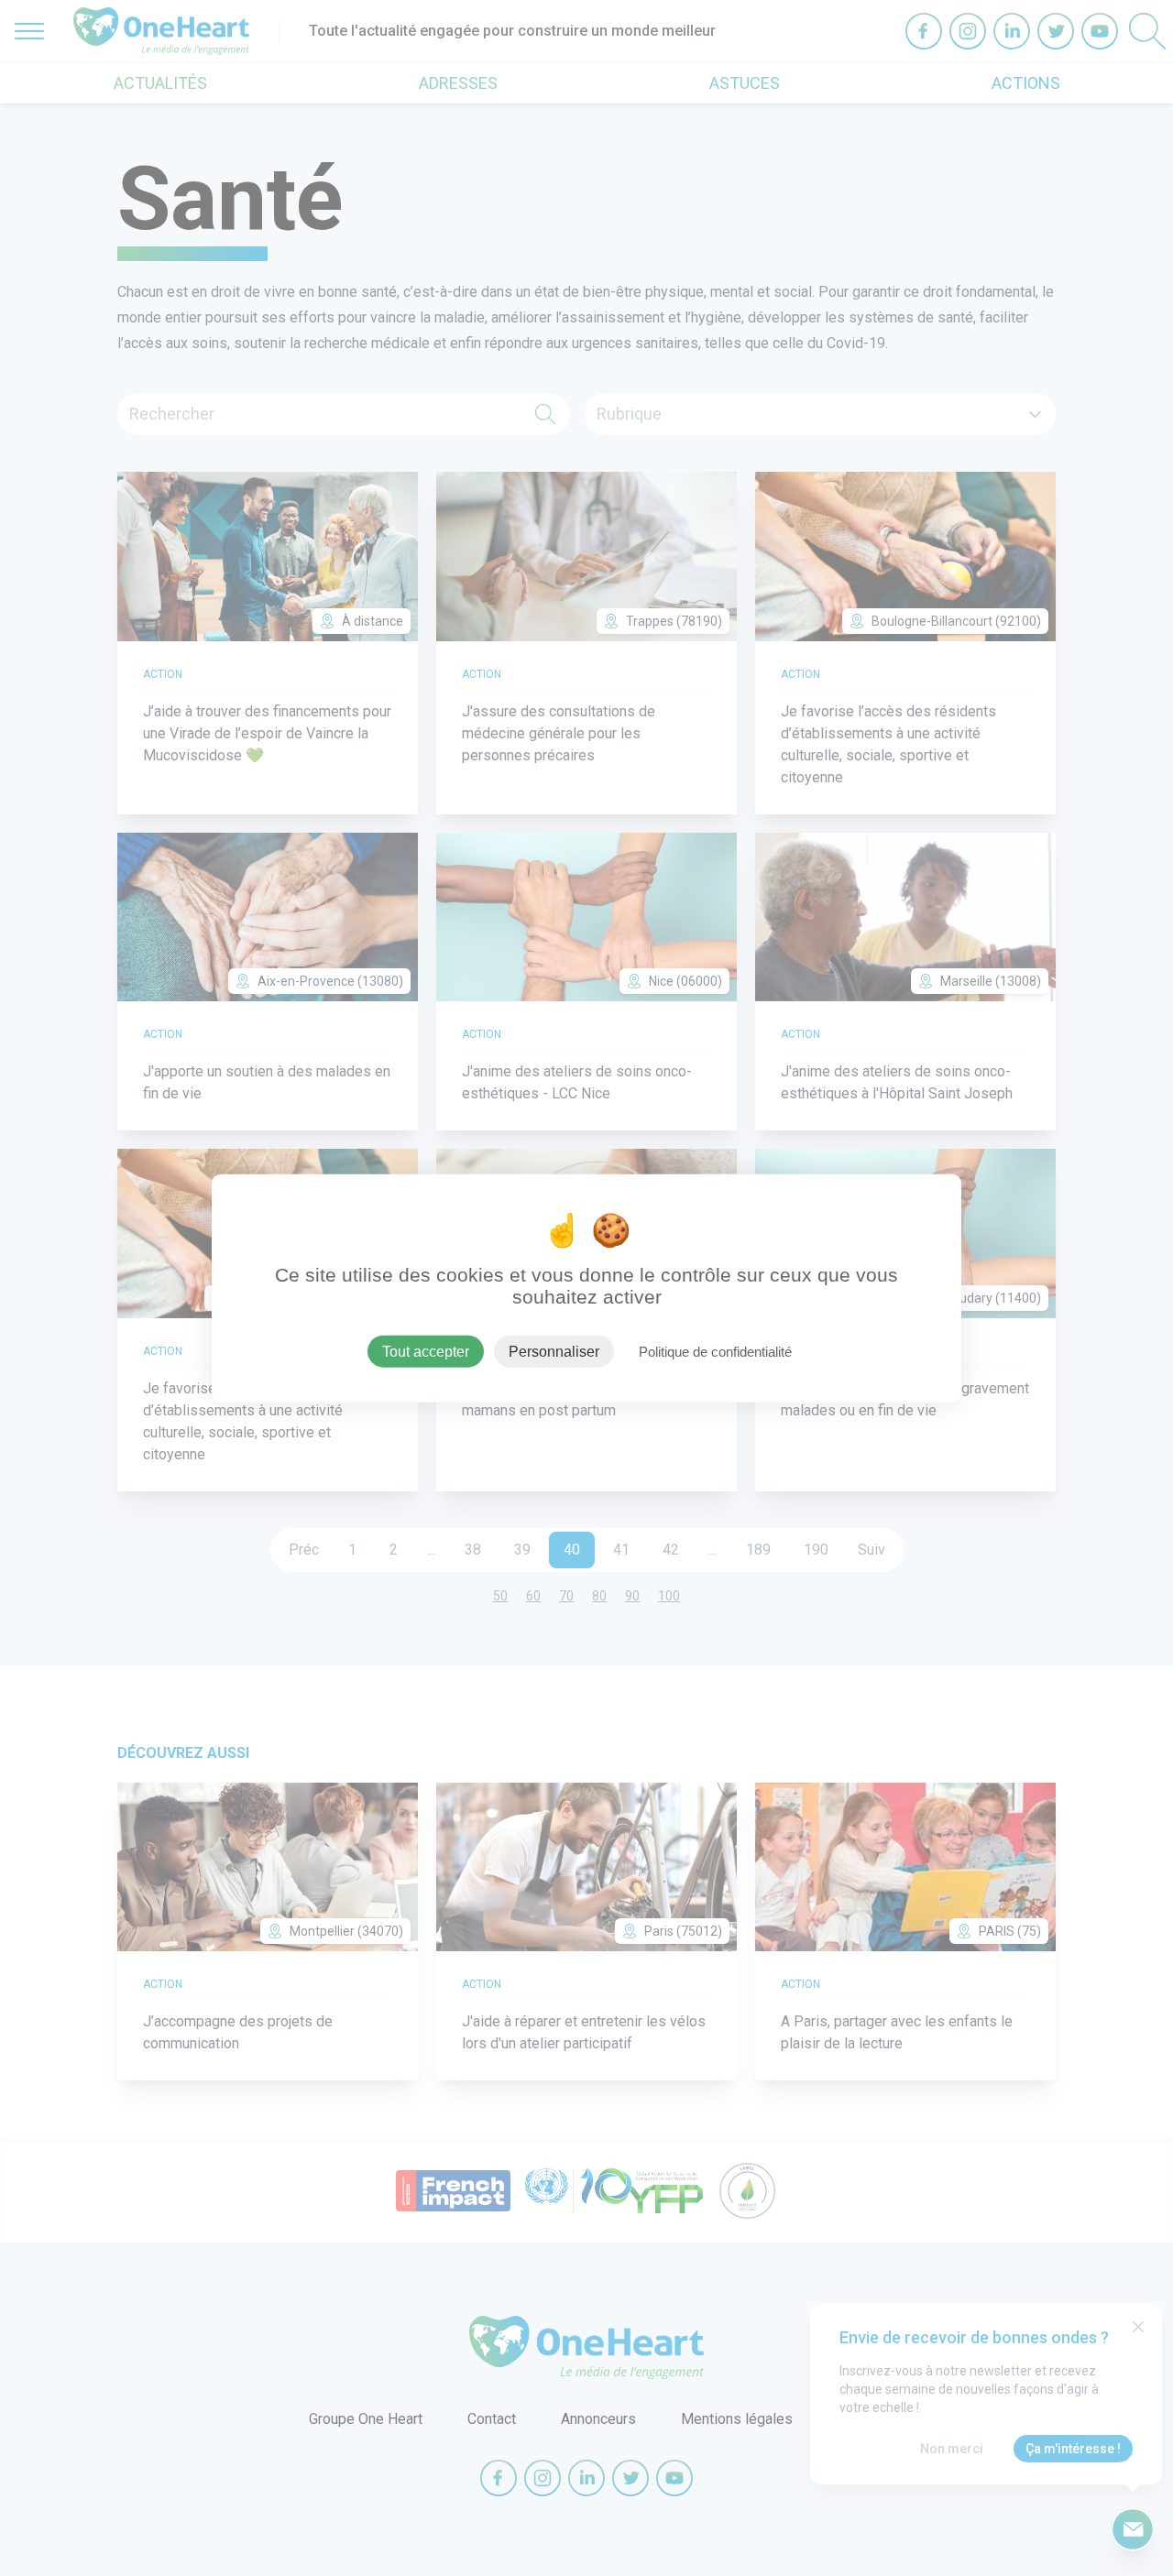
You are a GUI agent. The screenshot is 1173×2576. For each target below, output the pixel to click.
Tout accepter (426, 1351)
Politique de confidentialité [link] (715, 1351)
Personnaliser (554, 1351)
